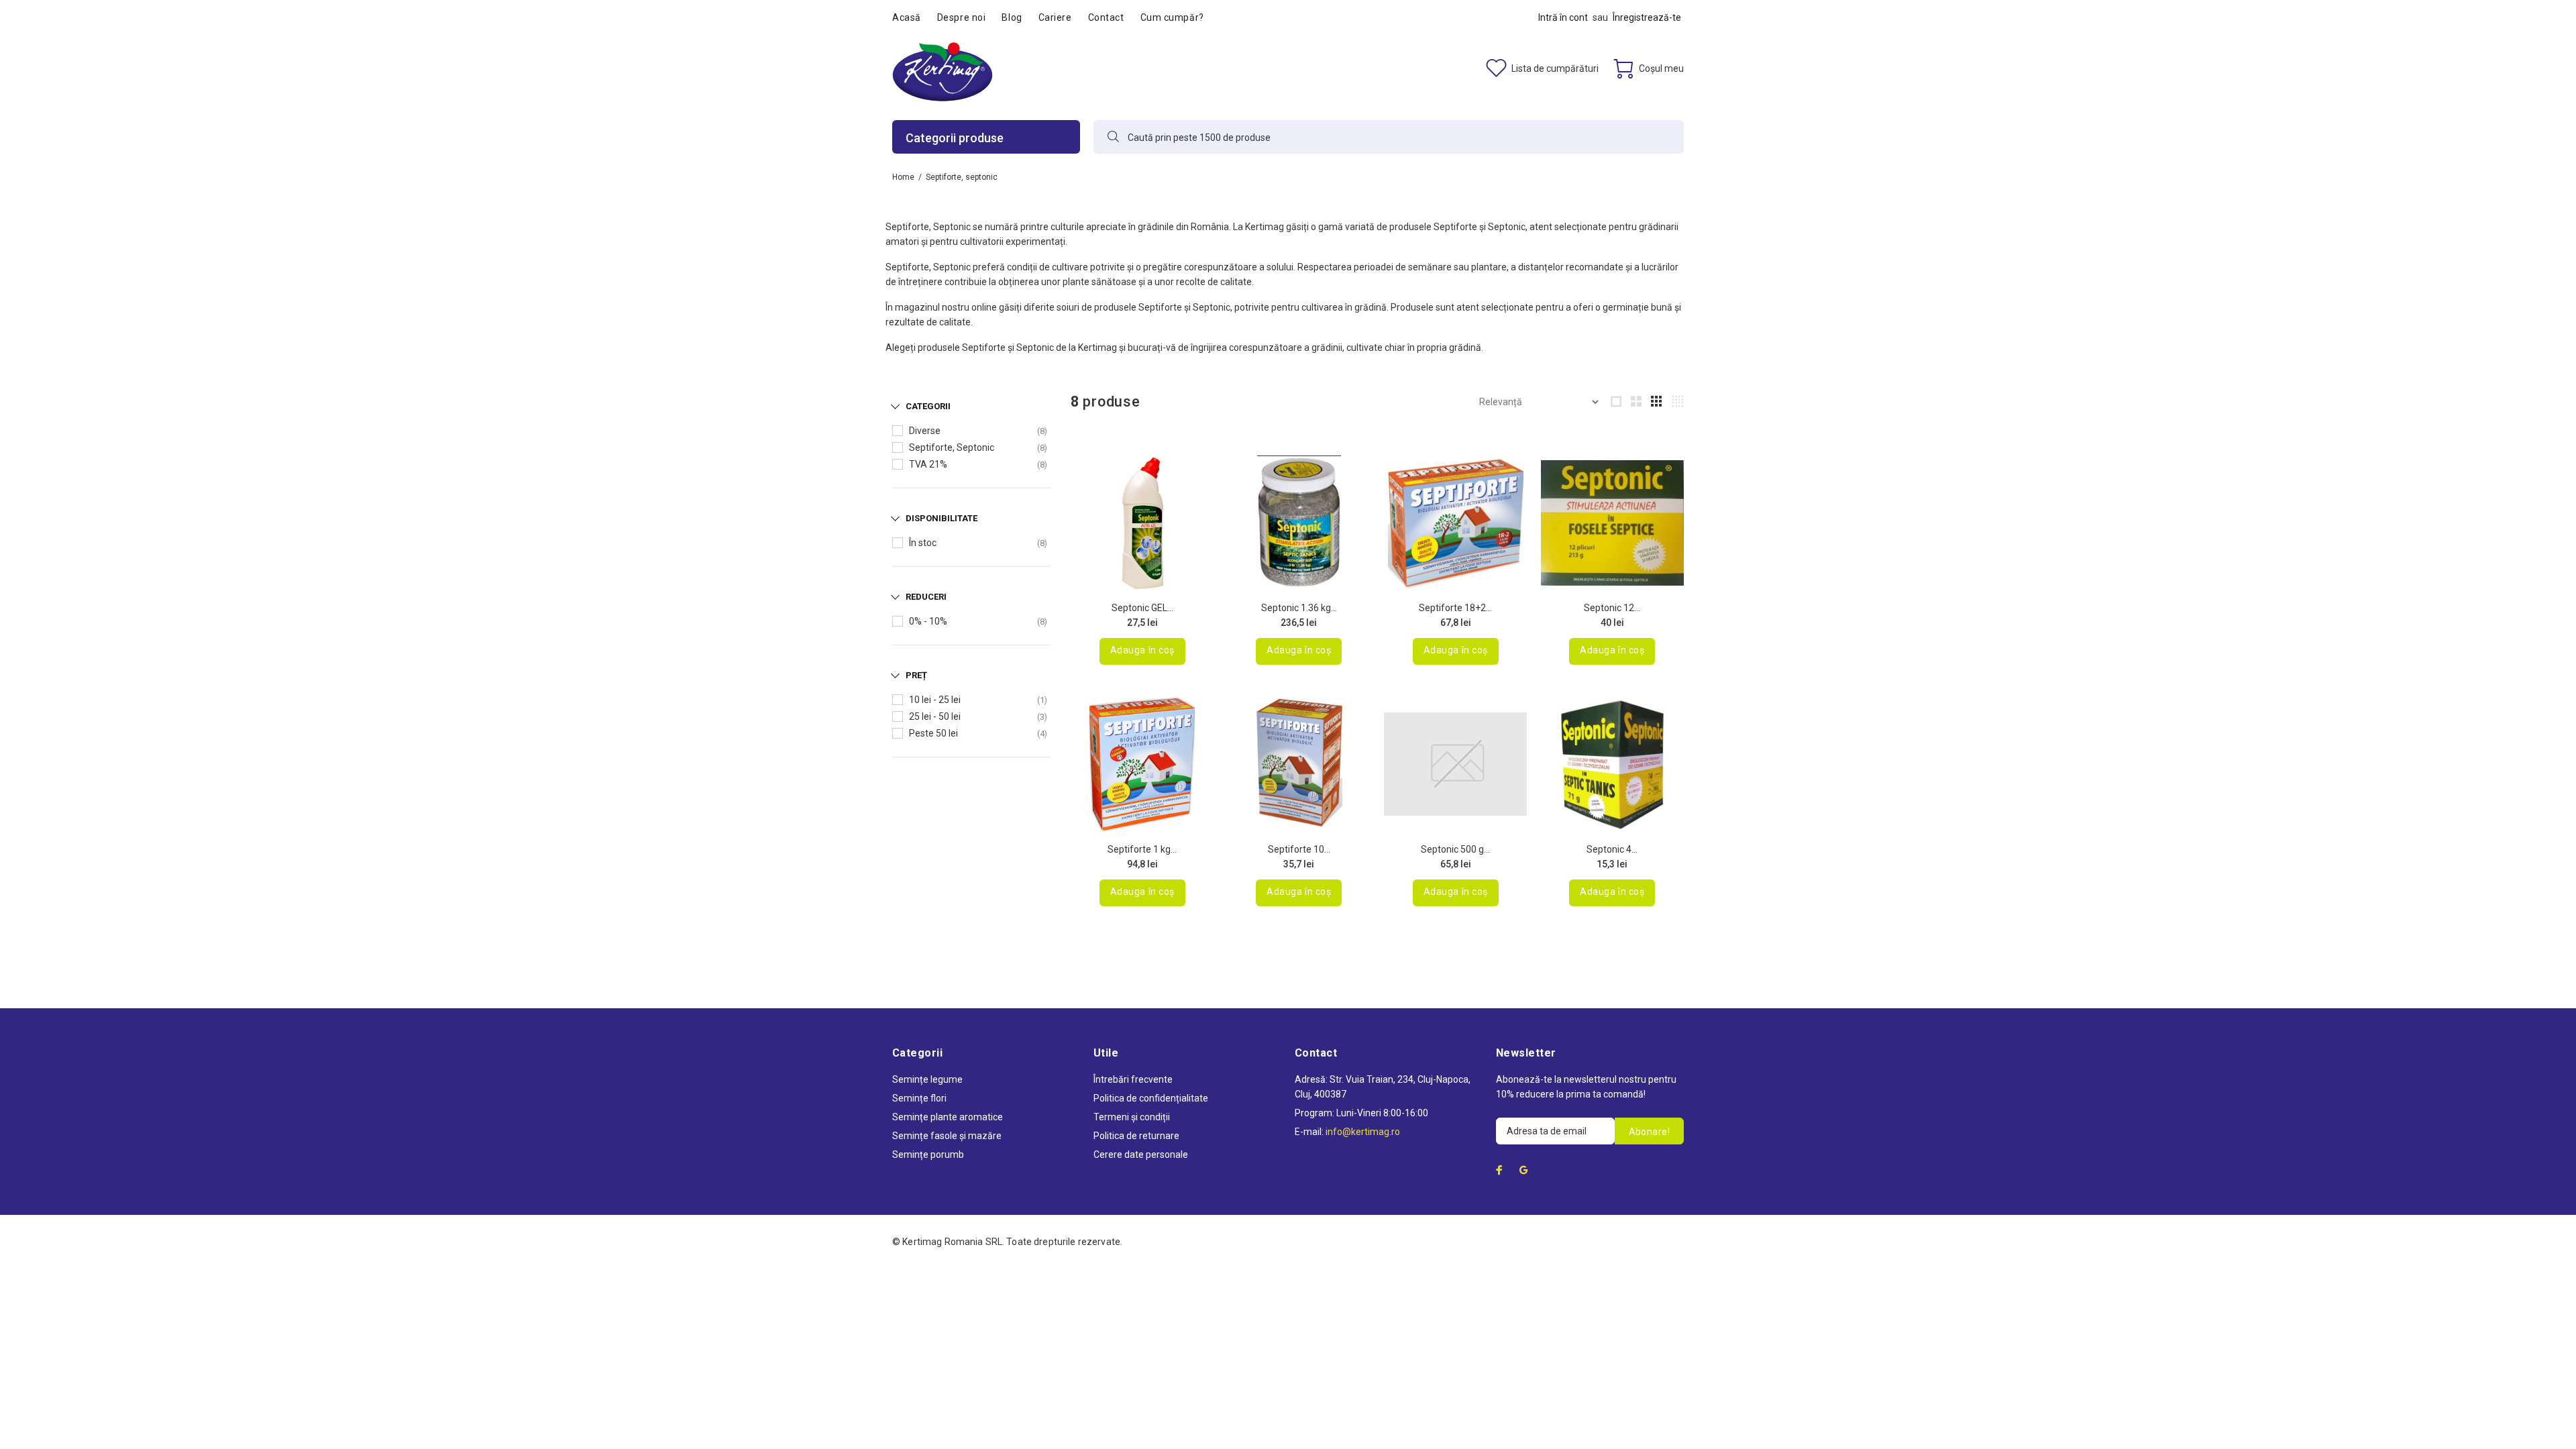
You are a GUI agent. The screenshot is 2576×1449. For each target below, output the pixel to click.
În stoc (923, 543)
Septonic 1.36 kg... (1299, 608)
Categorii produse (955, 138)
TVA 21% (928, 464)
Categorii (928, 406)
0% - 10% (928, 621)
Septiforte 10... (1299, 849)
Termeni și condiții (1132, 1117)
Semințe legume (927, 1079)
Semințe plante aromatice (948, 1117)
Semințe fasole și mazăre (947, 1136)
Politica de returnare (1136, 1136)
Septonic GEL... (1142, 608)
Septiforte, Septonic (952, 447)
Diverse (925, 431)
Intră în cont (1563, 17)
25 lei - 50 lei (935, 716)
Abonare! (1649, 1132)
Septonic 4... (1612, 849)
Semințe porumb (928, 1155)
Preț (916, 675)
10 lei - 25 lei (935, 700)
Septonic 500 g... (1455, 849)
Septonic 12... (1612, 608)
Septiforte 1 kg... (1142, 849)
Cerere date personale (1141, 1155)
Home (903, 177)
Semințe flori (919, 1098)
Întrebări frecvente (1133, 1079)
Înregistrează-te (1647, 17)
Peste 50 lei (933, 733)
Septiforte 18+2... (1455, 608)
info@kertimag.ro (1363, 1132)
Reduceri (926, 597)
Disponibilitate (942, 518)
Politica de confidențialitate (1151, 1098)
